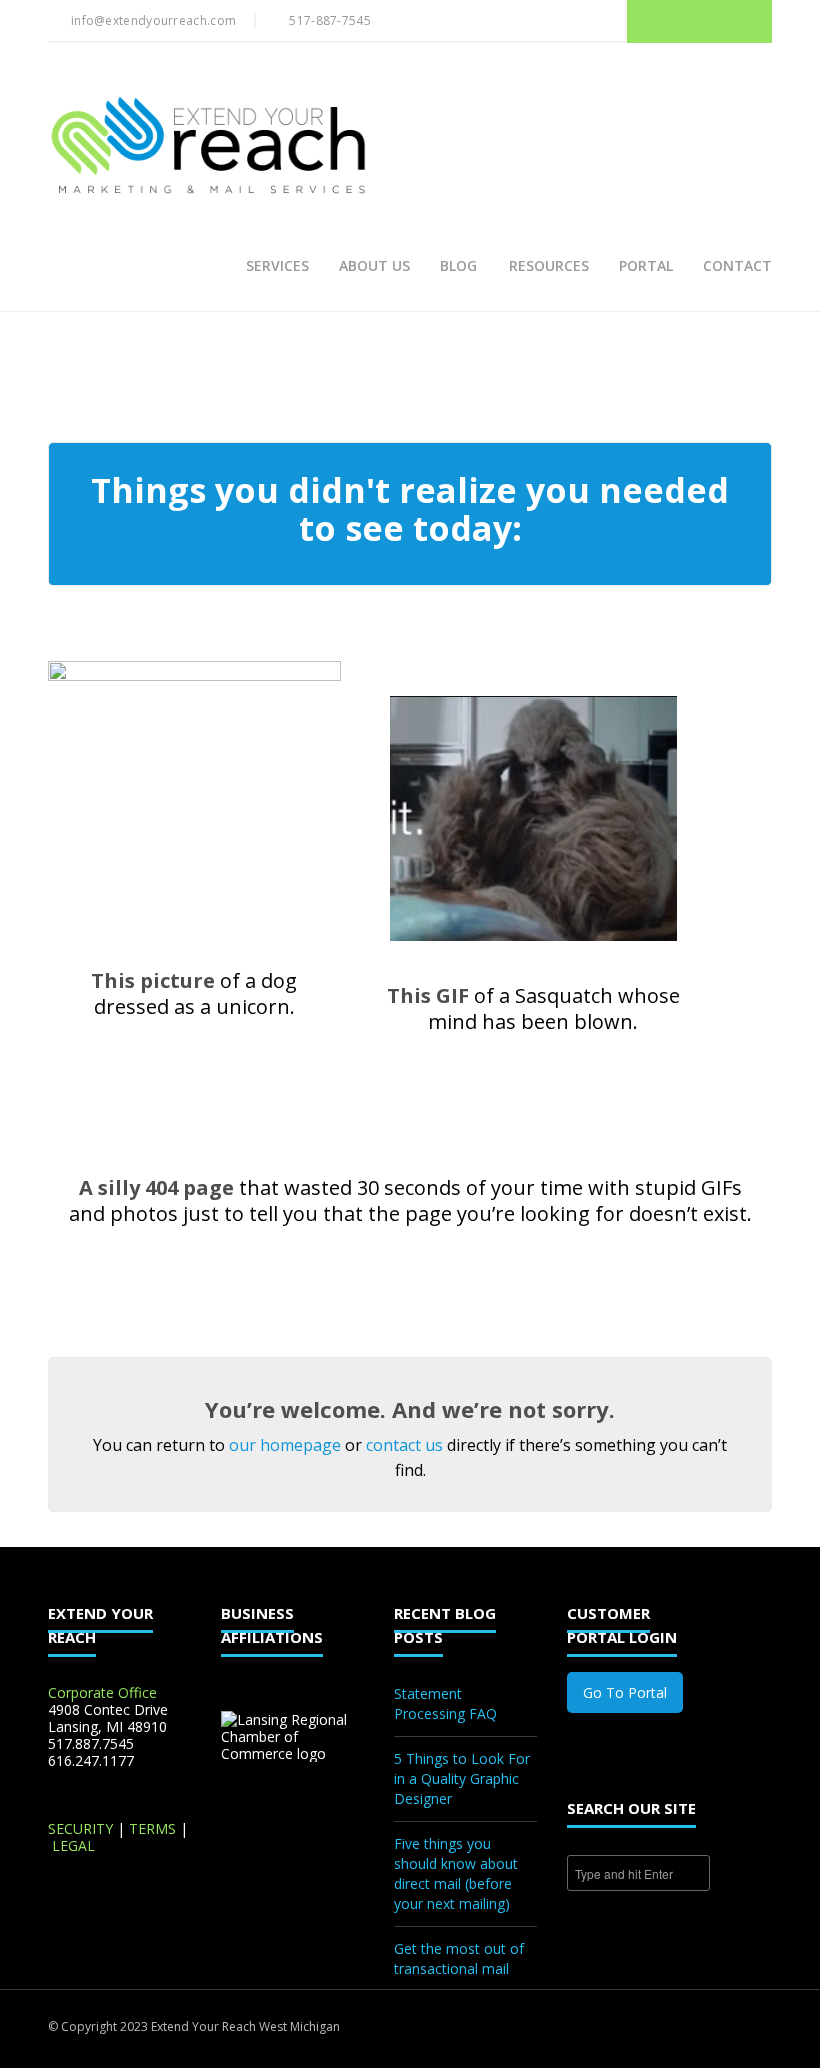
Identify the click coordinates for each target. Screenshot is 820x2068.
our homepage (285, 1445)
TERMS (152, 1828)
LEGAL (73, 1845)
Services (277, 265)
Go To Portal (625, 1692)
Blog (458, 265)
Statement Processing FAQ (445, 1703)
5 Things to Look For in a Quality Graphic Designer (462, 1778)
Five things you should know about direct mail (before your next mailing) (456, 1873)
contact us (404, 1445)
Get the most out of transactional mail (459, 1958)
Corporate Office (102, 1692)
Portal (646, 265)
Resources (549, 265)
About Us (374, 265)
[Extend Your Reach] (207, 147)
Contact (737, 265)
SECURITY (80, 1828)
